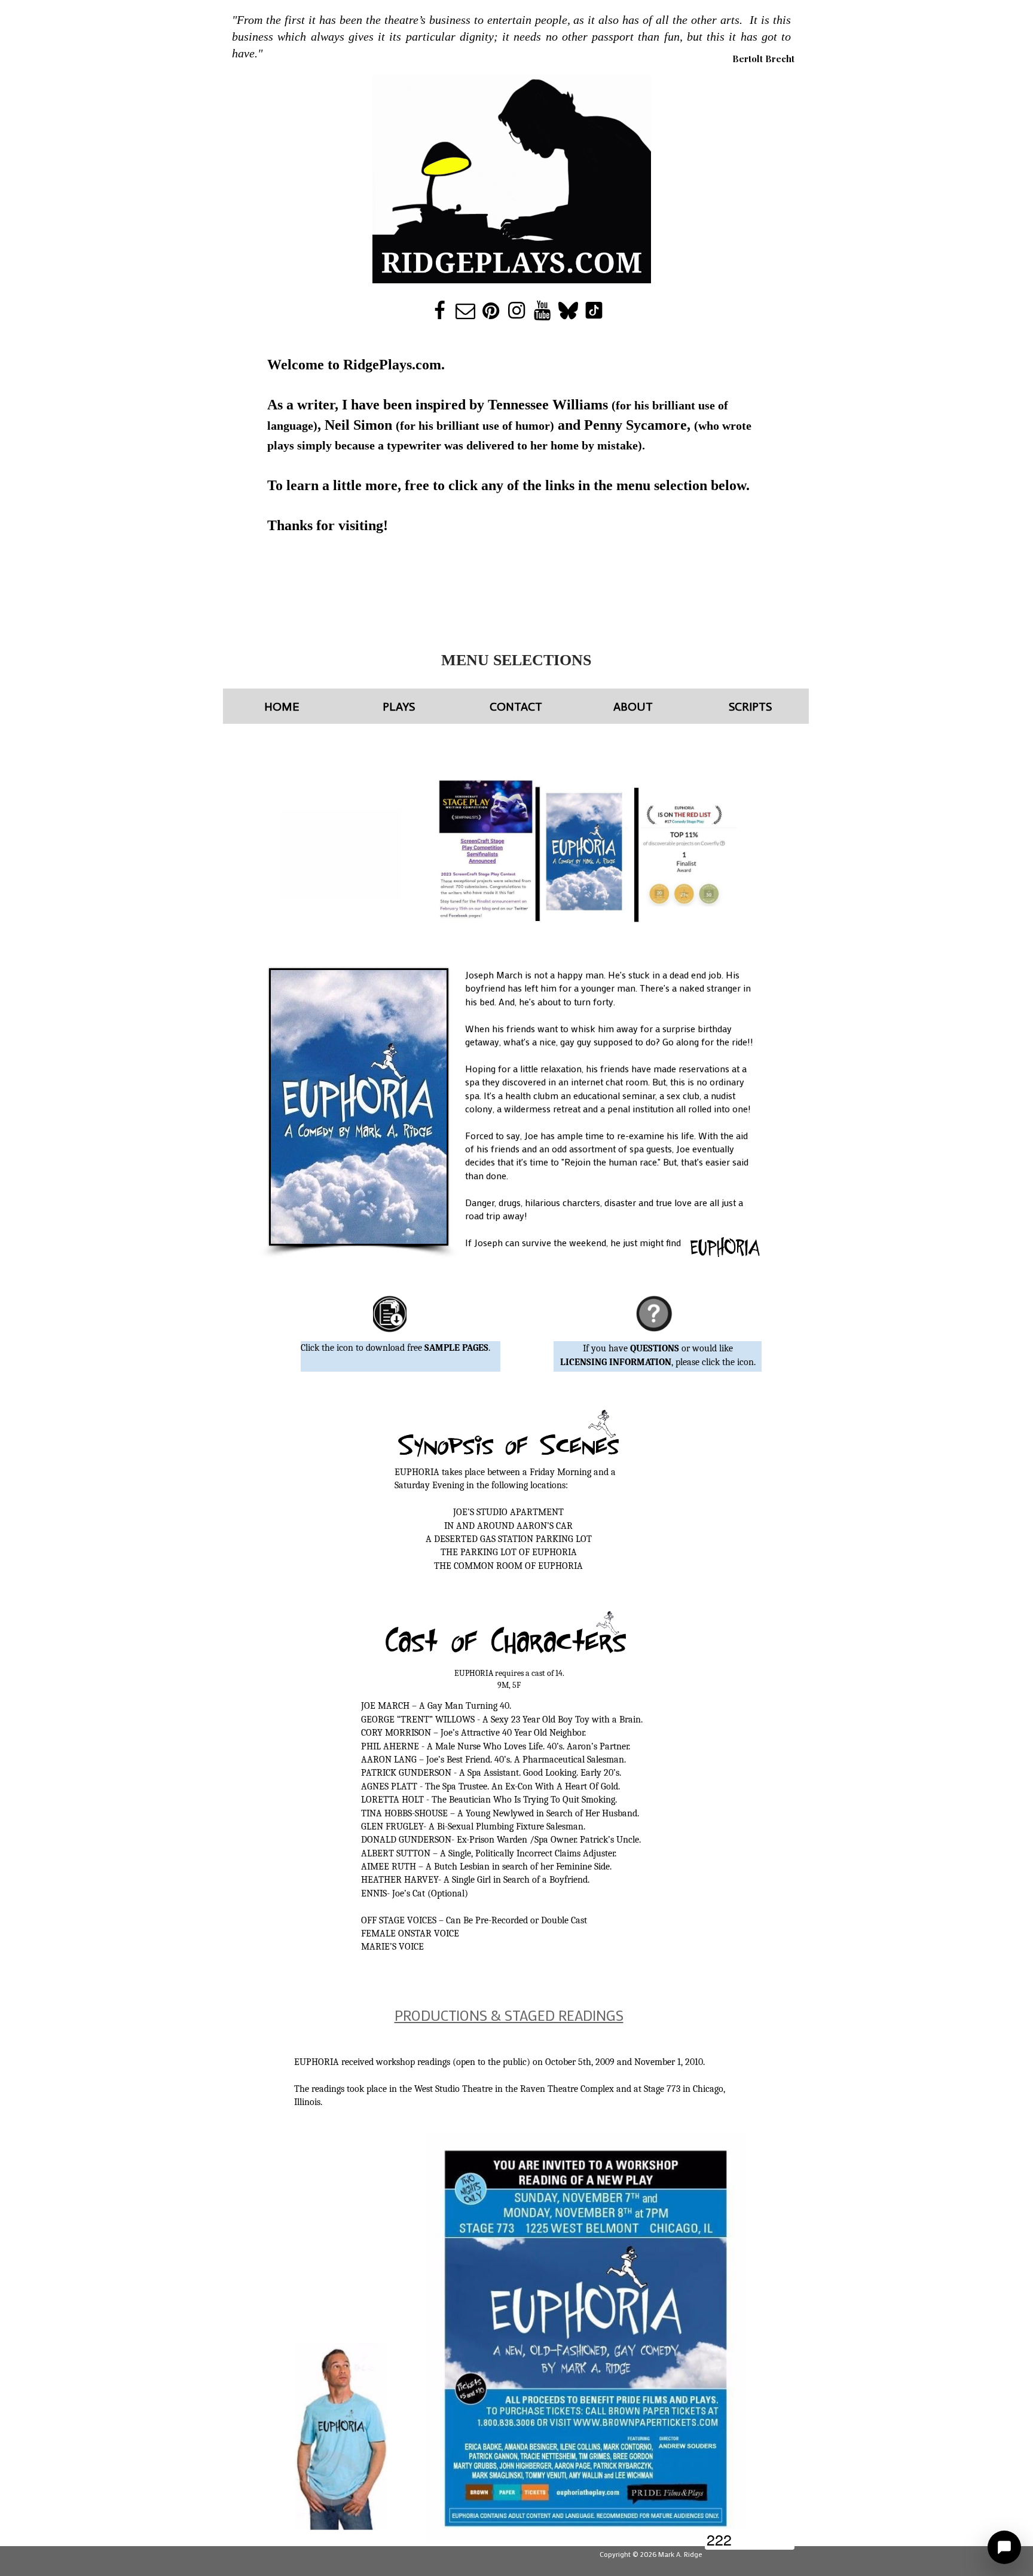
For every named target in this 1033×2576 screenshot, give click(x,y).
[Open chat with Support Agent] (1004, 2547)
